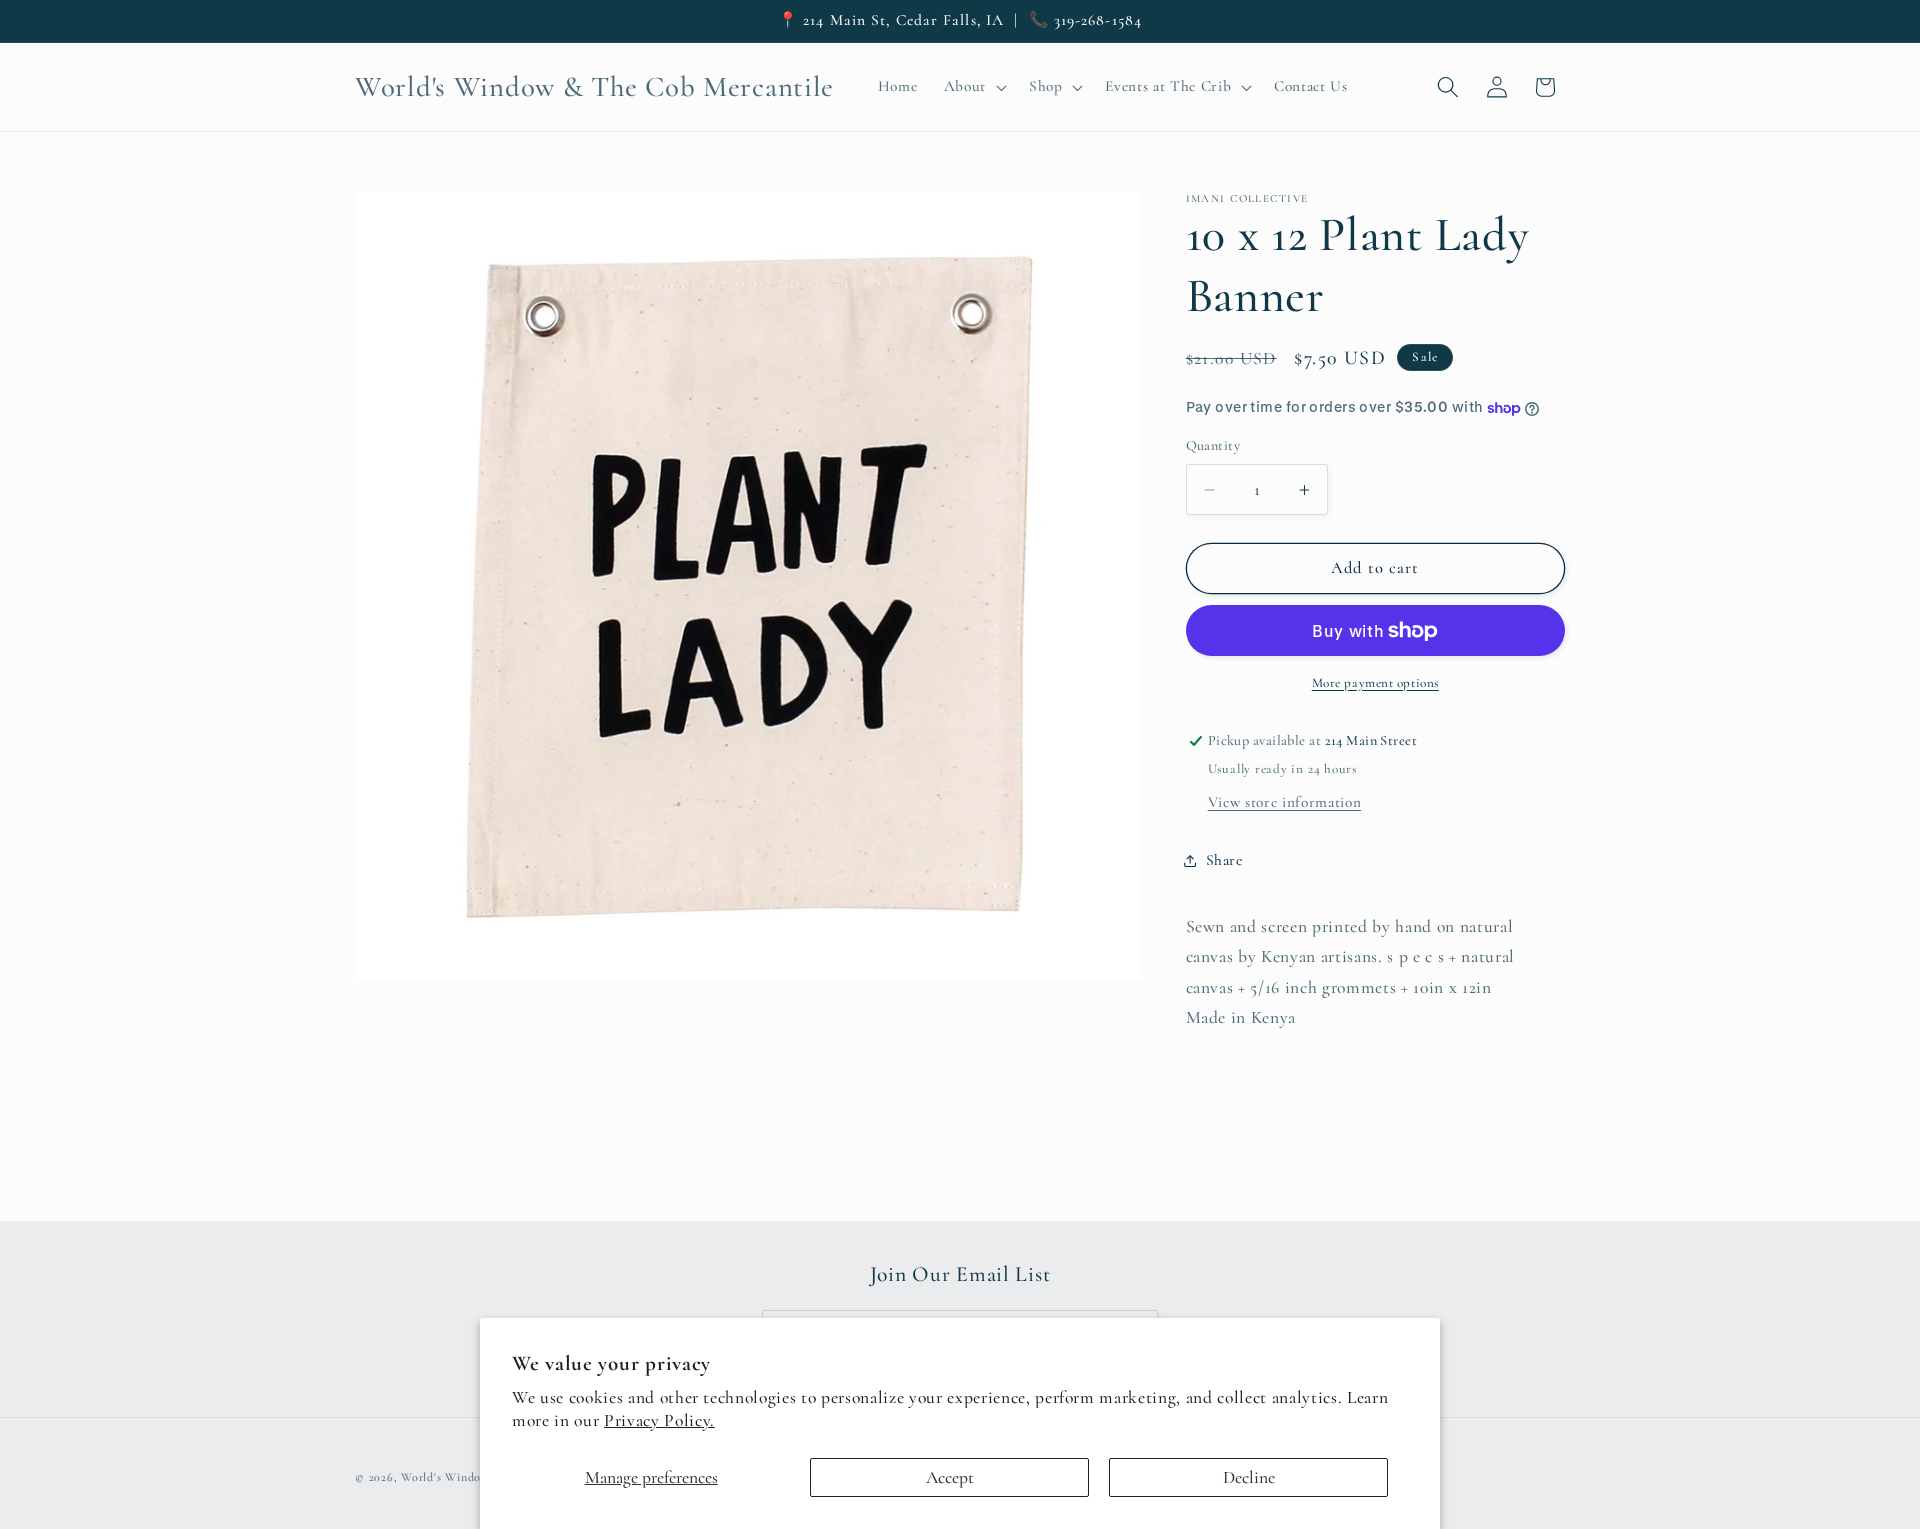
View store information (1285, 802)
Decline (1249, 1477)
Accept (950, 1477)
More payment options (1375, 683)
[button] (972, 87)
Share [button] (1224, 860)
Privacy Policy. (659, 1420)
